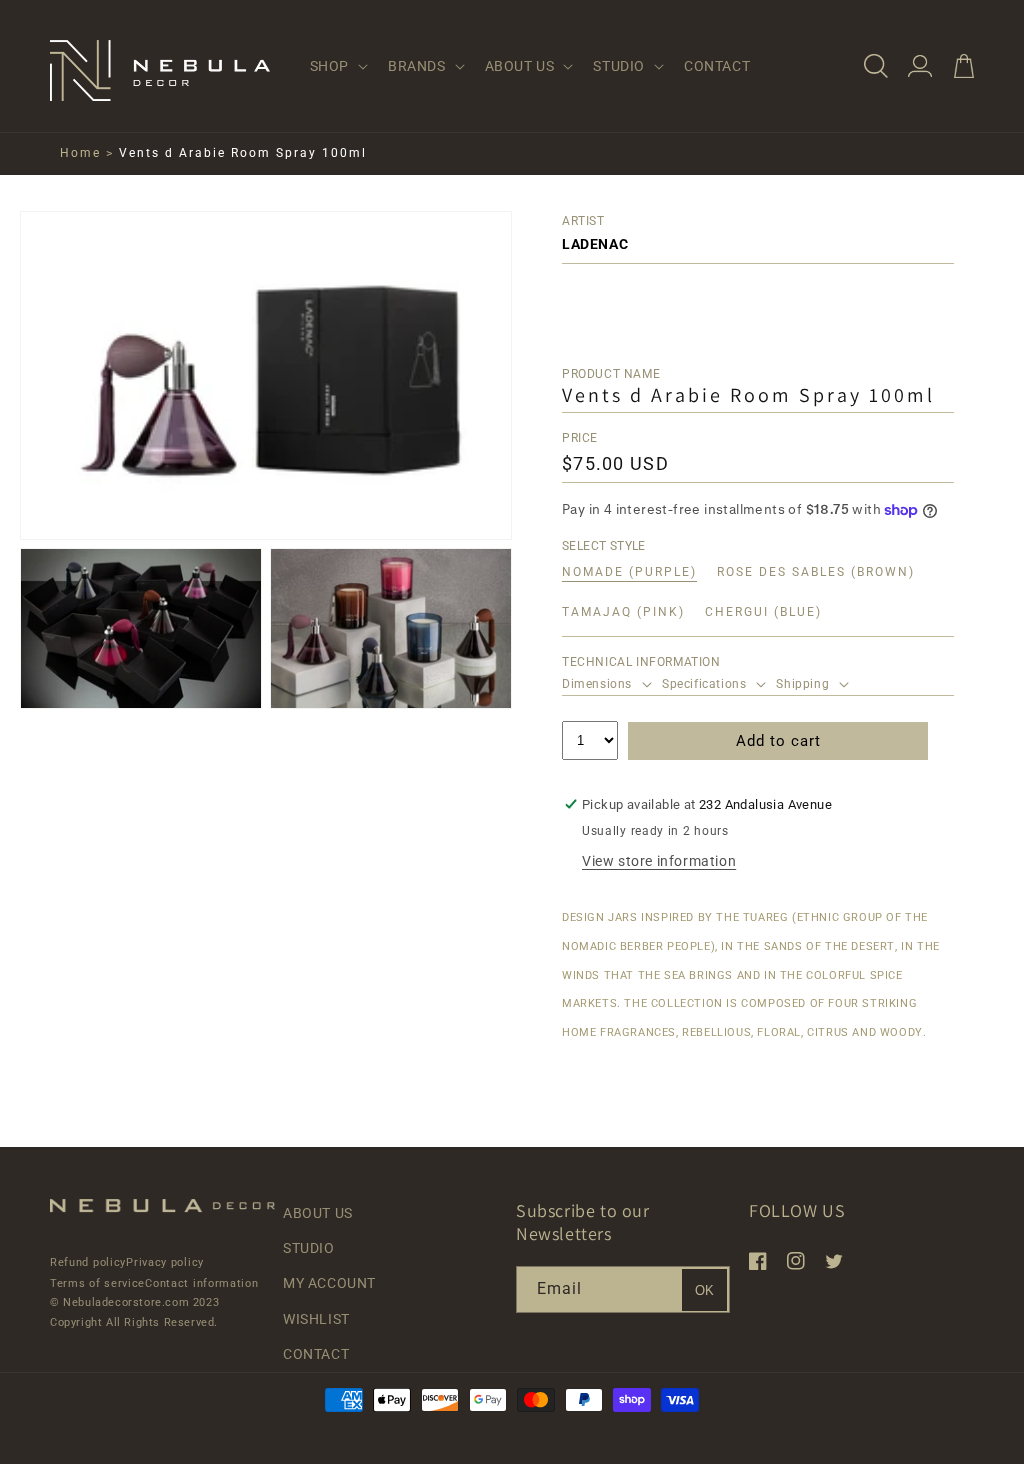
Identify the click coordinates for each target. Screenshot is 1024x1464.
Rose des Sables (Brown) (816, 572)
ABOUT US (318, 1213)
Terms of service (97, 1283)
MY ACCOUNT (329, 1283)
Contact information (201, 1283)
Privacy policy (165, 1262)
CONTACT (316, 1354)
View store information (659, 861)
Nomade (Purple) (629, 572)
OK (704, 1290)
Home (80, 153)
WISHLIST (316, 1319)
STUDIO (309, 1248)
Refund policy (88, 1262)
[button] (337, 66)
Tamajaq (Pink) (623, 612)
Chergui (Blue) (763, 612)
